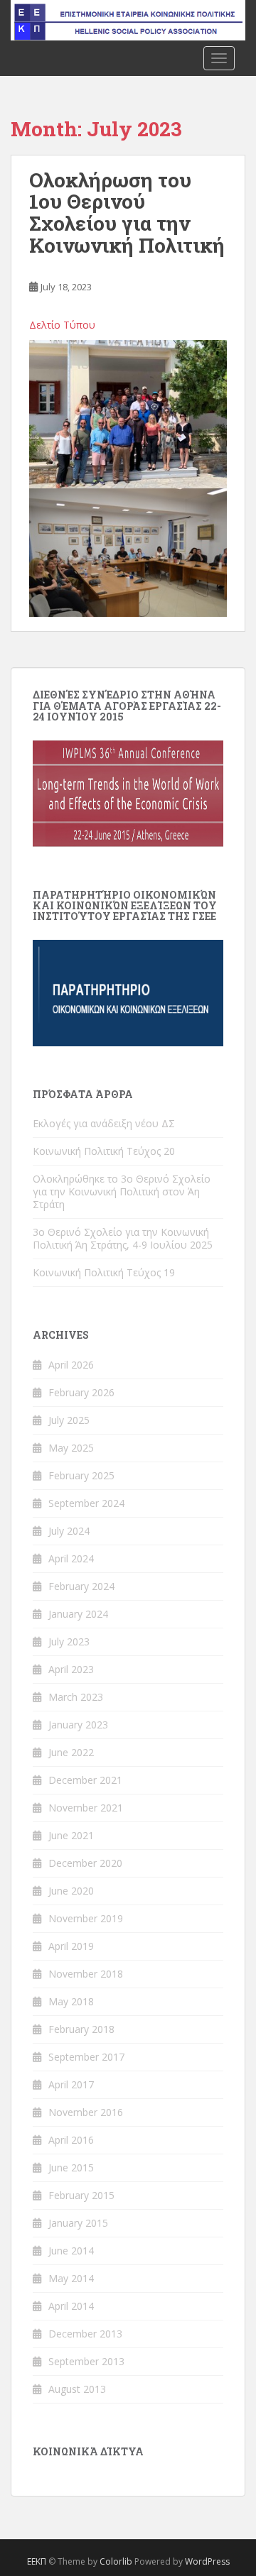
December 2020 (85, 1863)
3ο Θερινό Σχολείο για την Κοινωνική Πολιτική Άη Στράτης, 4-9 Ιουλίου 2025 (123, 1238)
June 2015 (71, 2167)
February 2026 (81, 1392)
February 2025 (81, 1475)
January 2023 (78, 1725)
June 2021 (71, 1835)
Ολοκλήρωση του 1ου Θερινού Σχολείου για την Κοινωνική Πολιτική (127, 213)
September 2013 (86, 2361)
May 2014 (71, 2278)
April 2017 (71, 2084)
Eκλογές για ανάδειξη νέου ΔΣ (104, 1123)
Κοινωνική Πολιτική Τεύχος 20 (104, 1151)
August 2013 (77, 2389)
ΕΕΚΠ (37, 2561)
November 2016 (86, 2112)
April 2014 (71, 2306)
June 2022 (71, 1752)
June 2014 (71, 2251)
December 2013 (85, 2334)
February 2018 (81, 2029)
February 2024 (81, 1586)
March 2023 (76, 1697)
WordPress (207, 2561)
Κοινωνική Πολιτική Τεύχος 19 (104, 1272)
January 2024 (78, 1614)
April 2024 (71, 1558)
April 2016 (71, 2140)
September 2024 (86, 1503)
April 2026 (71, 1365)
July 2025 (69, 1420)
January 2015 (78, 2223)
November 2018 (86, 1974)
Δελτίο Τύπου (62, 325)
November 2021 (86, 1808)
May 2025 (71, 1448)
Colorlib (116, 2561)
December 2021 (85, 1780)
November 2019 (86, 1918)
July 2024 (69, 1531)
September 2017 (86, 2057)
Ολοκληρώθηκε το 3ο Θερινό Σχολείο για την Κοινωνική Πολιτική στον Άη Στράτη (122, 1191)
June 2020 (71, 1891)
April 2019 (71, 1946)
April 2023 (71, 1669)
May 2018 (71, 2001)
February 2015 (81, 2195)
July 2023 (69, 1641)
